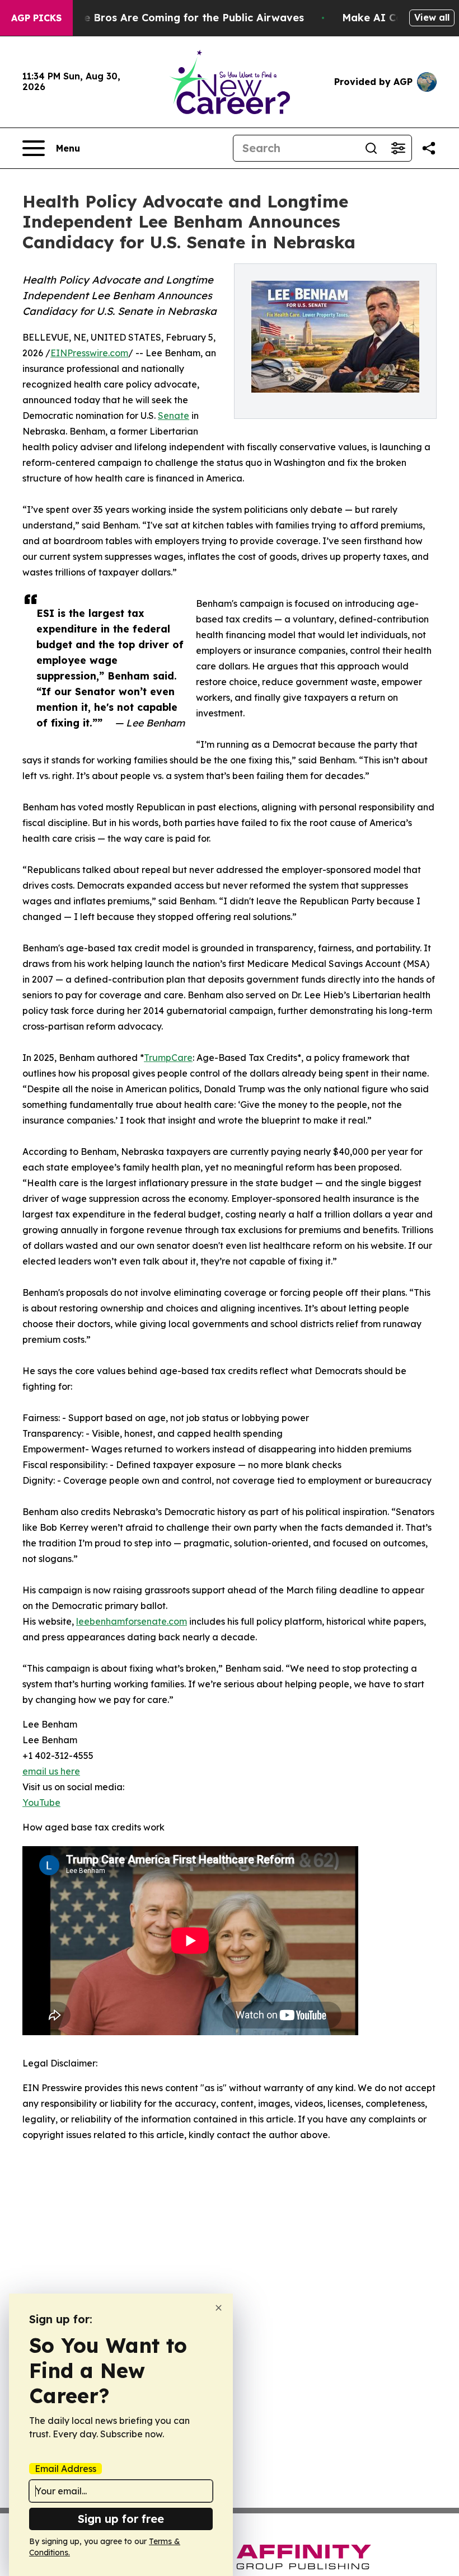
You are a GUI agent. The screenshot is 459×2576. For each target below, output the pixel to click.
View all (432, 17)
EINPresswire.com (89, 353)
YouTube (41, 1803)
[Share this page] (429, 148)
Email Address (65, 2469)
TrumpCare (168, 1058)
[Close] (219, 2308)
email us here (51, 1771)
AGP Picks (36, 18)
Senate (174, 416)
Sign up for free (121, 2519)
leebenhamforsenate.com (132, 1621)
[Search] (371, 148)
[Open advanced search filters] (398, 148)
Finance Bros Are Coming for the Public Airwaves (177, 18)
